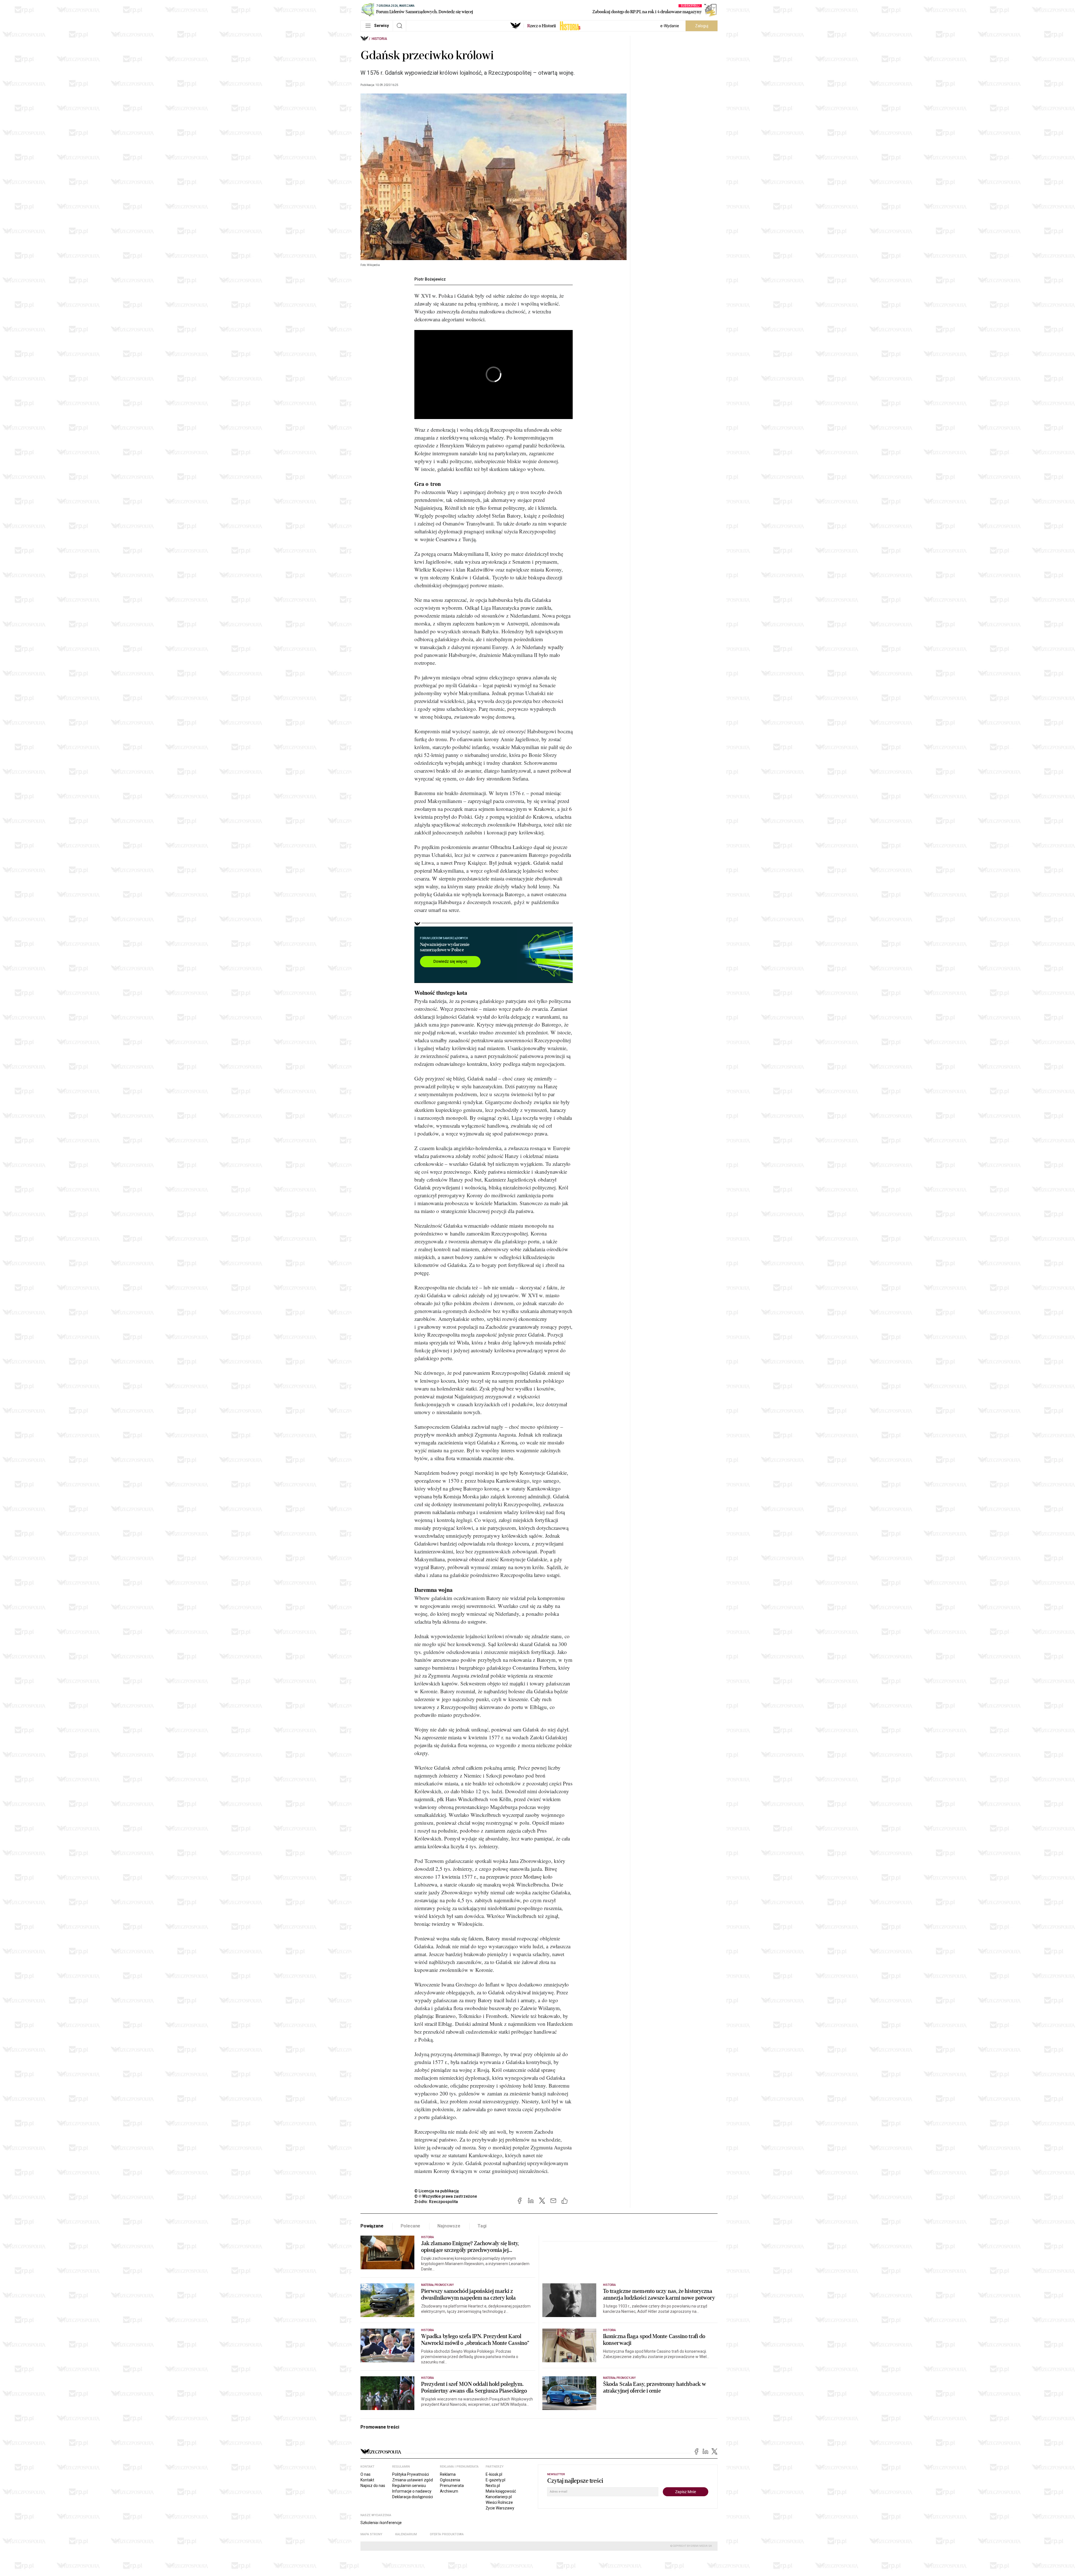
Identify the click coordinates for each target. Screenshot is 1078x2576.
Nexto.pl (493, 2486)
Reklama (448, 2474)
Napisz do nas (373, 2486)
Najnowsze (449, 2226)
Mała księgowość (501, 2491)
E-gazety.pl (495, 2480)
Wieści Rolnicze (499, 2502)
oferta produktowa (447, 2534)
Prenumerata (452, 2486)
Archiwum (449, 2491)
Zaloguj (702, 26)
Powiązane (372, 2226)
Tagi (482, 2226)
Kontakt (367, 2480)
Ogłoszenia (450, 2480)
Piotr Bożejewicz (430, 279)
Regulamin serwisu (409, 2486)
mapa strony (371, 2534)
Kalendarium (406, 2534)
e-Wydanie (670, 26)
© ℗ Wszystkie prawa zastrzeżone (446, 2196)
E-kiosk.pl (494, 2474)
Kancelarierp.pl (499, 2497)
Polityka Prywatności (411, 2474)
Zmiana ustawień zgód (413, 2480)
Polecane (411, 2226)
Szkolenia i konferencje (381, 2523)
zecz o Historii (542, 26)
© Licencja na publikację (437, 2191)
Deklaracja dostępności (413, 2497)
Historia (379, 39)
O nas (366, 2474)
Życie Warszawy (500, 2508)
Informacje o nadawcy (412, 2491)
